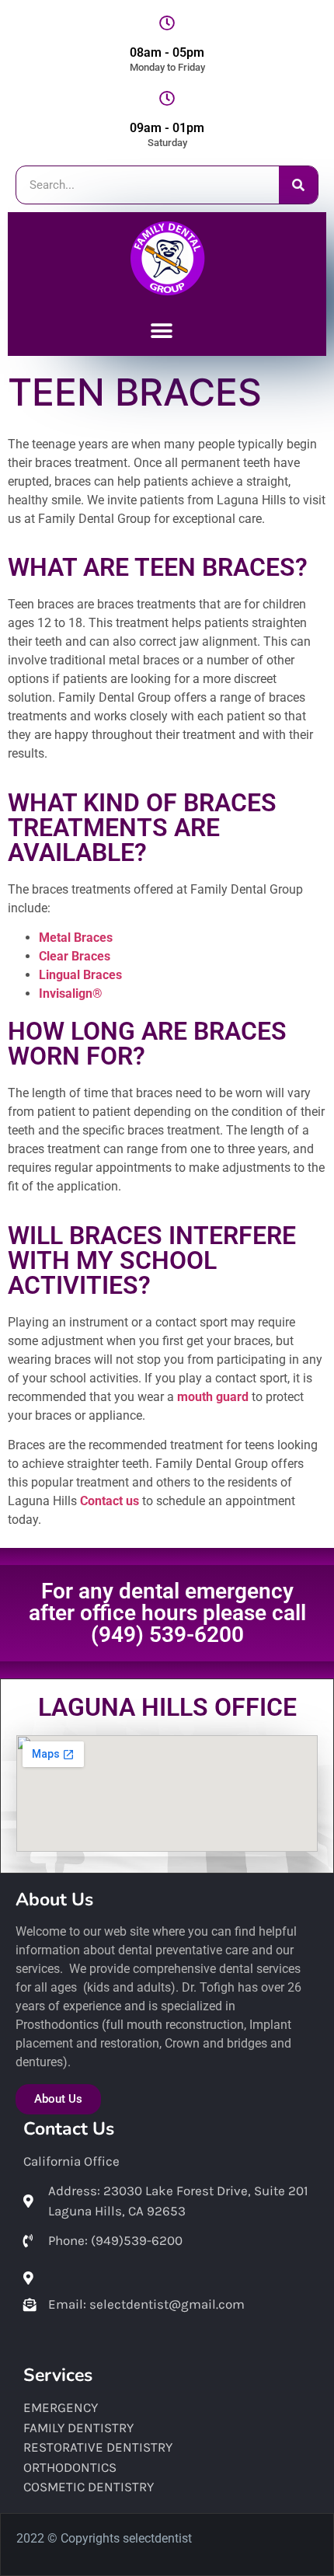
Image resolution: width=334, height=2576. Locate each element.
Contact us (110, 1501)
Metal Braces (76, 938)
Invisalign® (71, 993)
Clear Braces (75, 956)
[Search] (298, 185)
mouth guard (213, 1397)
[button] (161, 331)
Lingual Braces (80, 975)
